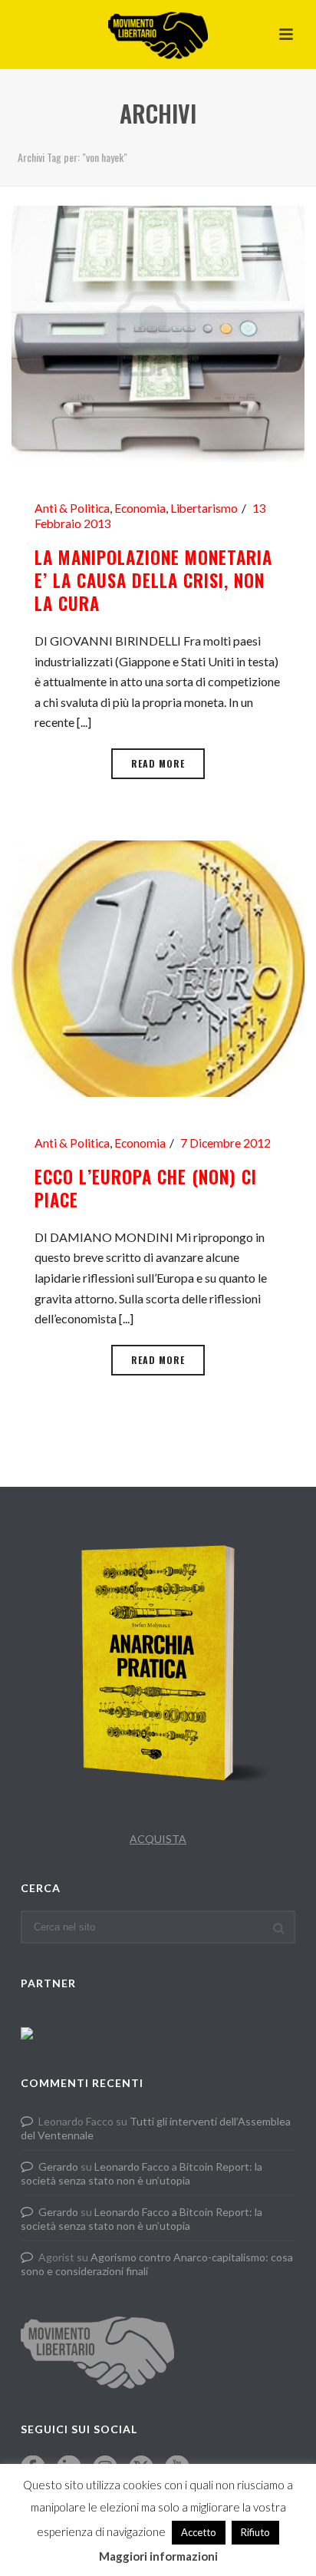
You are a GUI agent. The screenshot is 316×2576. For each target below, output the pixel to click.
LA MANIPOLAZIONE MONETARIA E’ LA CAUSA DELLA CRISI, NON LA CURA (153, 580)
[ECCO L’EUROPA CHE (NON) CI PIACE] (158, 967)
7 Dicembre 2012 (225, 1143)
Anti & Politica (72, 508)
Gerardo (58, 2166)
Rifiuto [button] (255, 2532)
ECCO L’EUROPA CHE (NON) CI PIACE (146, 1188)
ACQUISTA (158, 1839)
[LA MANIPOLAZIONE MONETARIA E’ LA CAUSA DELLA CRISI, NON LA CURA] (158, 332)
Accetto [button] (199, 2532)
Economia (140, 508)
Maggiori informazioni (158, 2556)
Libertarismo (204, 508)
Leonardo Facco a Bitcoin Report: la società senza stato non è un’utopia (142, 2173)
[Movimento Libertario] (158, 35)
